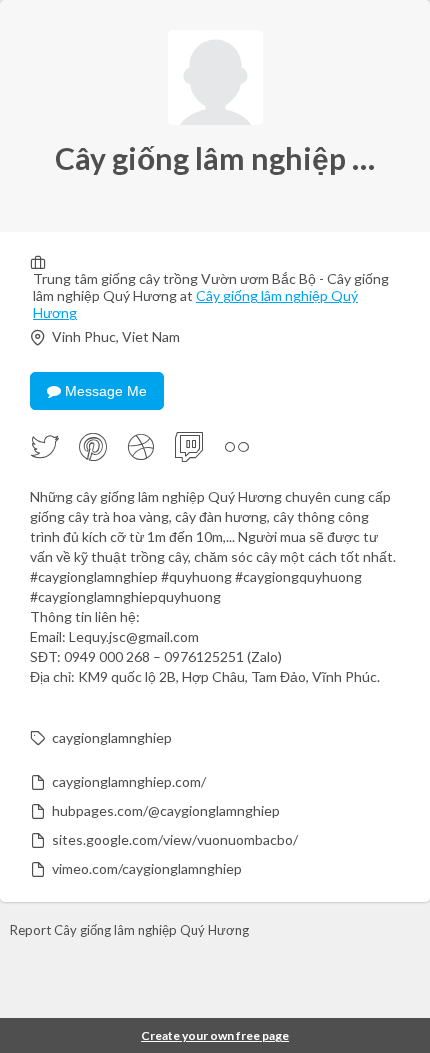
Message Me (104, 391)
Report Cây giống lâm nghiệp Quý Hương (129, 930)
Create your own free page (215, 1035)
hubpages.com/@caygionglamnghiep (166, 810)
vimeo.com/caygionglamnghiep (147, 868)
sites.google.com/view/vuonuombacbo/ (175, 839)
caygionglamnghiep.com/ (129, 781)
